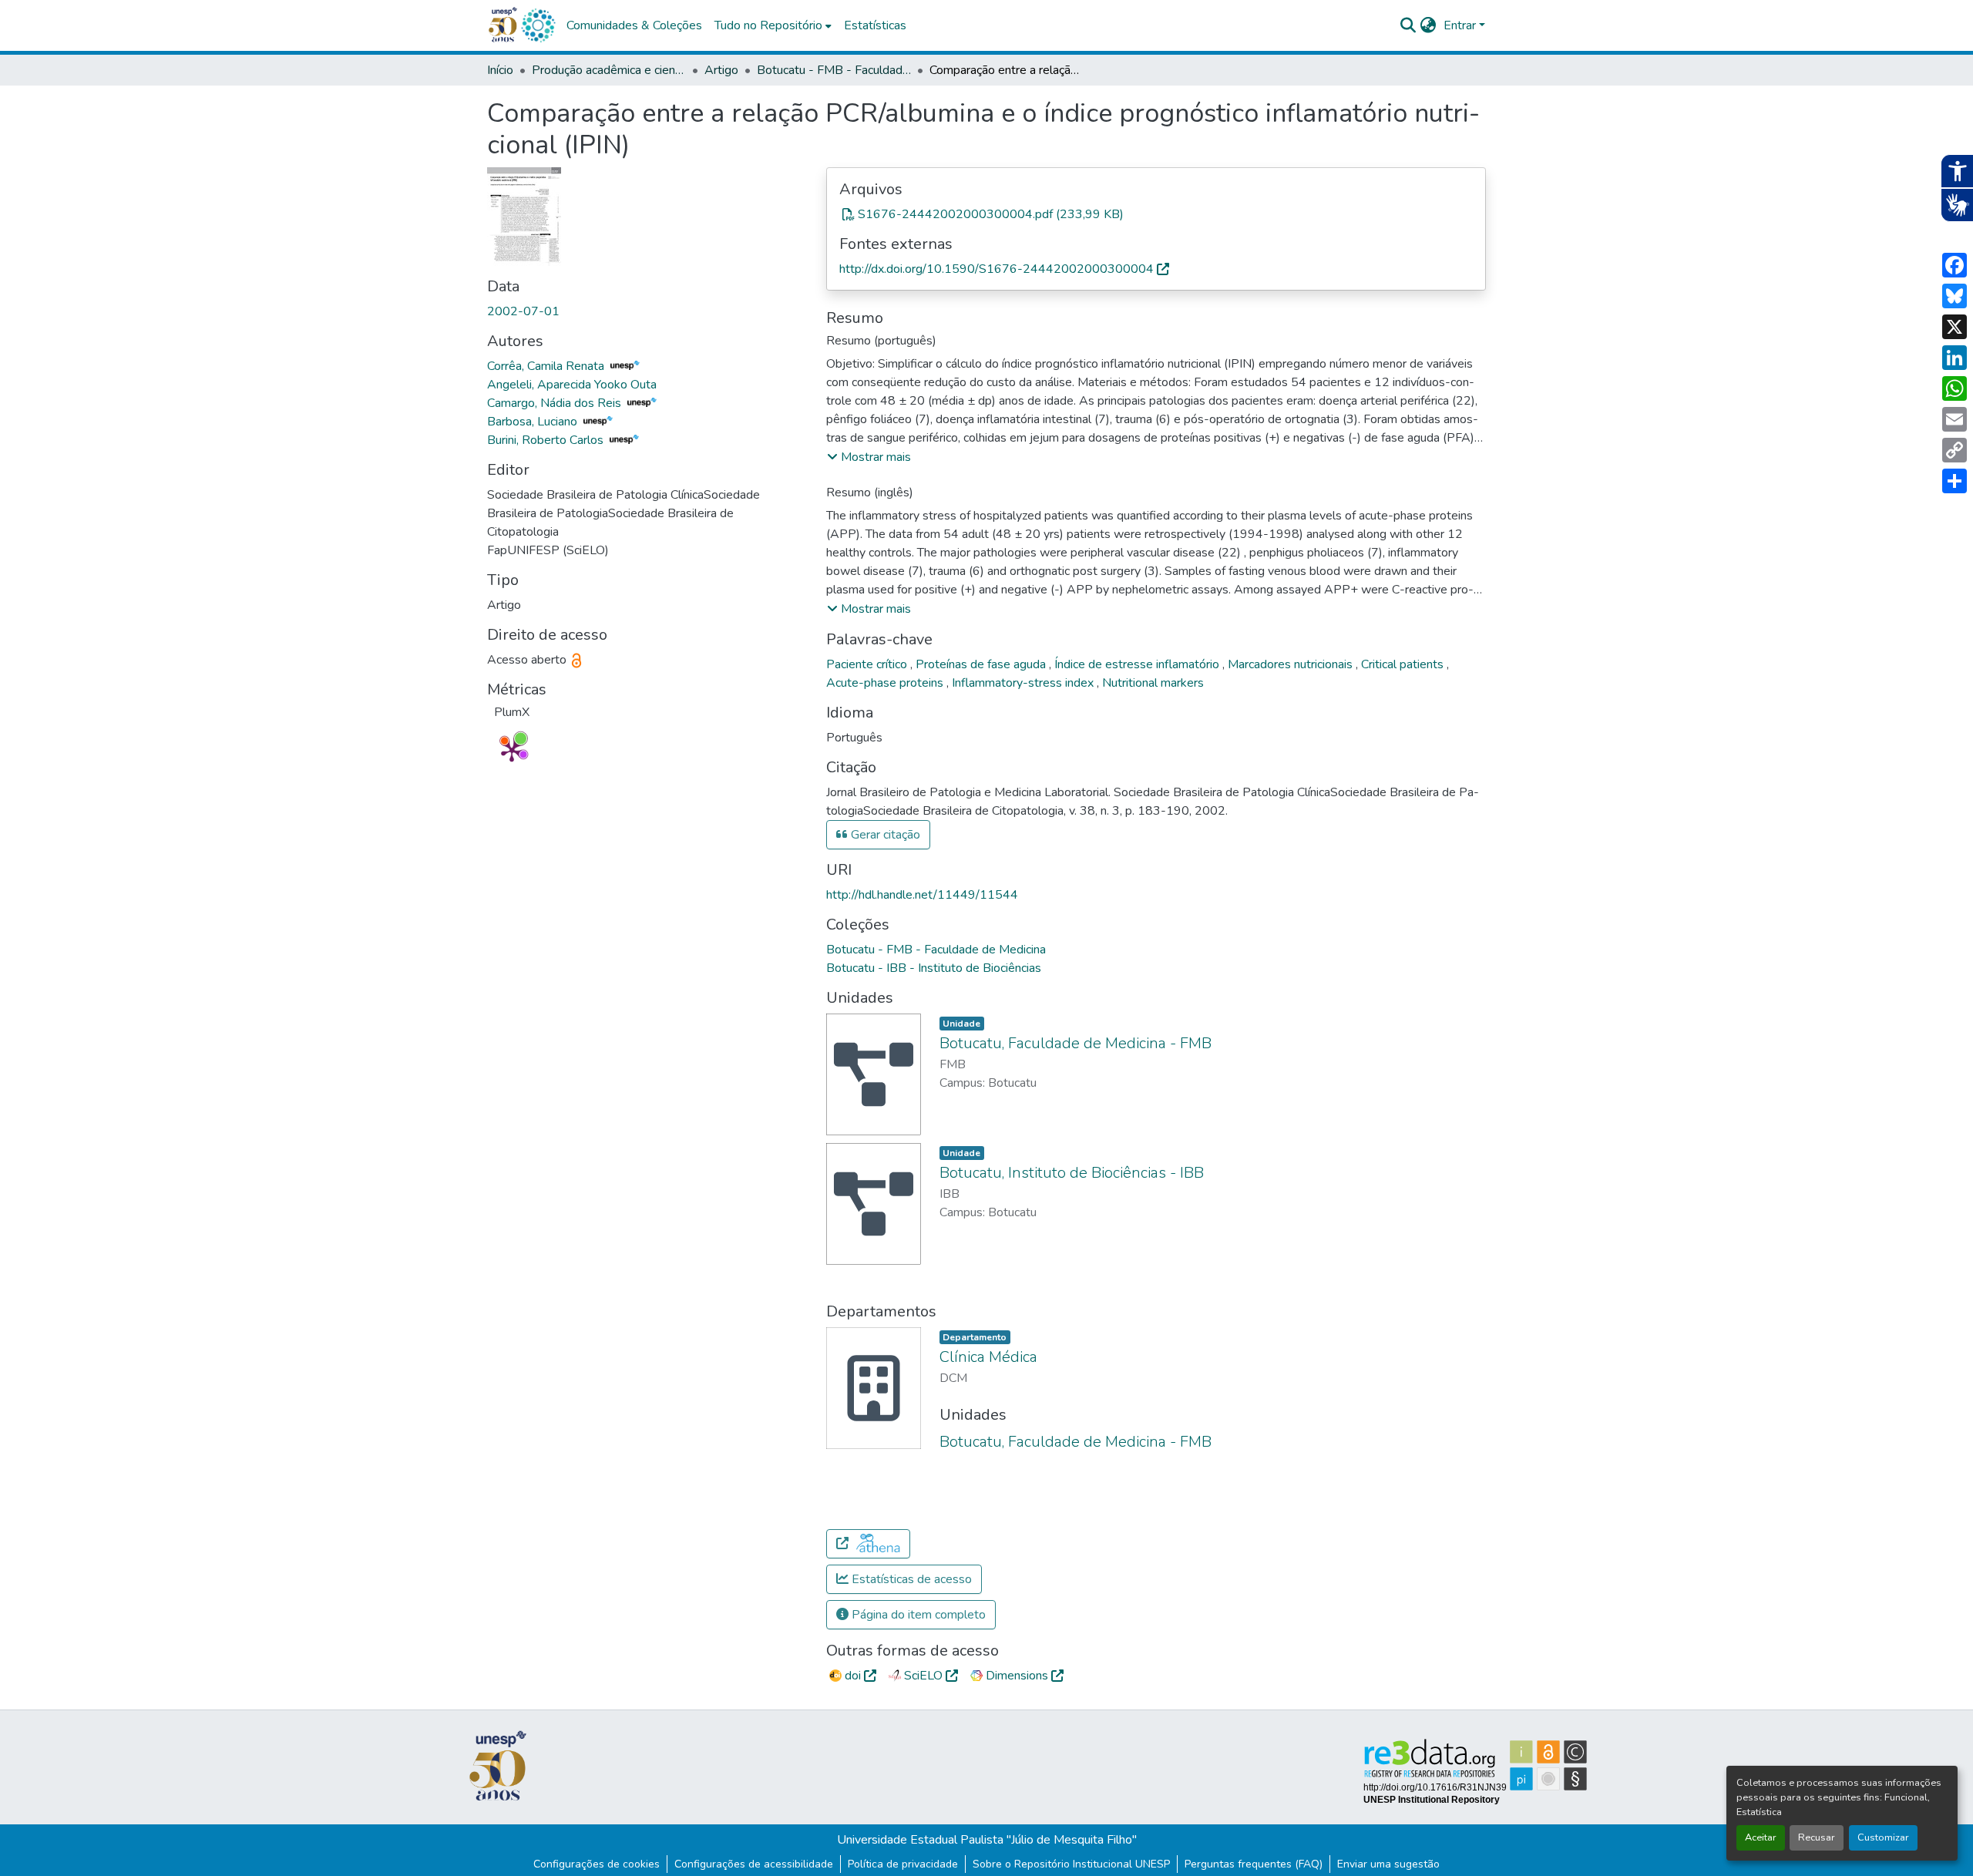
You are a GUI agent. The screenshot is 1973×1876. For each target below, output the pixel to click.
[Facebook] (1955, 265)
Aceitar (1761, 1837)
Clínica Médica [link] (988, 1357)
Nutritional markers (1153, 683)
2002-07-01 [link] (523, 311)
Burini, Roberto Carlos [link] (547, 440)
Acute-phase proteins (886, 683)
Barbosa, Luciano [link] (534, 422)
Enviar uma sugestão (1388, 1864)
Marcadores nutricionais (1292, 664)
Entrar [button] (1461, 25)
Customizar (1883, 1837)
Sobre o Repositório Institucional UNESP (1071, 1864)
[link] (1156, 214)
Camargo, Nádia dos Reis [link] (556, 403)
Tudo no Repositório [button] (768, 25)
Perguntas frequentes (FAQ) (1254, 1864)
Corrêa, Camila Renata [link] (547, 366)
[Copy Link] (1955, 450)
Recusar (1817, 1837)
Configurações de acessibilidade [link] (754, 1864)
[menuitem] (773, 25)
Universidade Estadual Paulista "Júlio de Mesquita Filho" (987, 1840)
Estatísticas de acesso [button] (910, 1579)
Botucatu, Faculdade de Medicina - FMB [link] (1076, 1043)
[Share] (1955, 481)
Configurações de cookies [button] (597, 1864)
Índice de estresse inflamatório (1138, 664)
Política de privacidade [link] (903, 1864)
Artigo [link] (721, 70)
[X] (1955, 327)
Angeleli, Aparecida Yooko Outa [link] (572, 385)
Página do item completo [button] (917, 1615)
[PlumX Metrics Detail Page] (512, 751)
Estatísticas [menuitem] (875, 25)
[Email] (1955, 419)
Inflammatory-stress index (1024, 683)
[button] (538, 25)
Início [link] (500, 70)
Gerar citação (884, 835)
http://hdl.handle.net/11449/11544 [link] (922, 895)
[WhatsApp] (1955, 388)
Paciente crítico (868, 664)
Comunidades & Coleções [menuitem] (634, 25)
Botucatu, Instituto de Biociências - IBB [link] (1072, 1173)
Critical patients (1404, 664)
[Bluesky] (1955, 296)
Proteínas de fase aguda (982, 664)
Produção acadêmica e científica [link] (609, 70)
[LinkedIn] (1955, 358)
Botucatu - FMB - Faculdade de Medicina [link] (834, 70)
